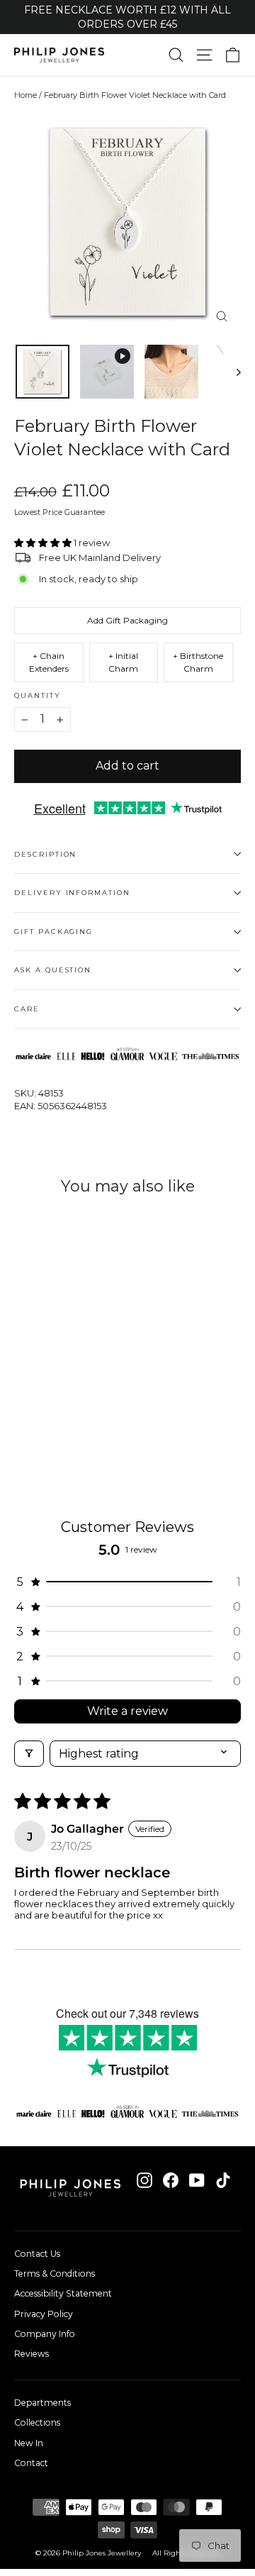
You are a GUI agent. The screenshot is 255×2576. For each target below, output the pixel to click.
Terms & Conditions (55, 2274)
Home (25, 95)
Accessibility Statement (63, 2293)
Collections (37, 2422)
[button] (44, 543)
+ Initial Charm (123, 662)
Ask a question (53, 970)
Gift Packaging (53, 932)
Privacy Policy (44, 2314)
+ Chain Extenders (49, 662)
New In (29, 2443)
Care (27, 1009)
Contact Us (37, 2254)
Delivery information (72, 893)
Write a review (127, 1711)
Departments (42, 2403)
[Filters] (29, 1754)
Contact (31, 2463)
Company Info (45, 2334)
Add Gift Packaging (127, 620)
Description (45, 854)
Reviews (32, 2354)
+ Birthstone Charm (198, 662)
